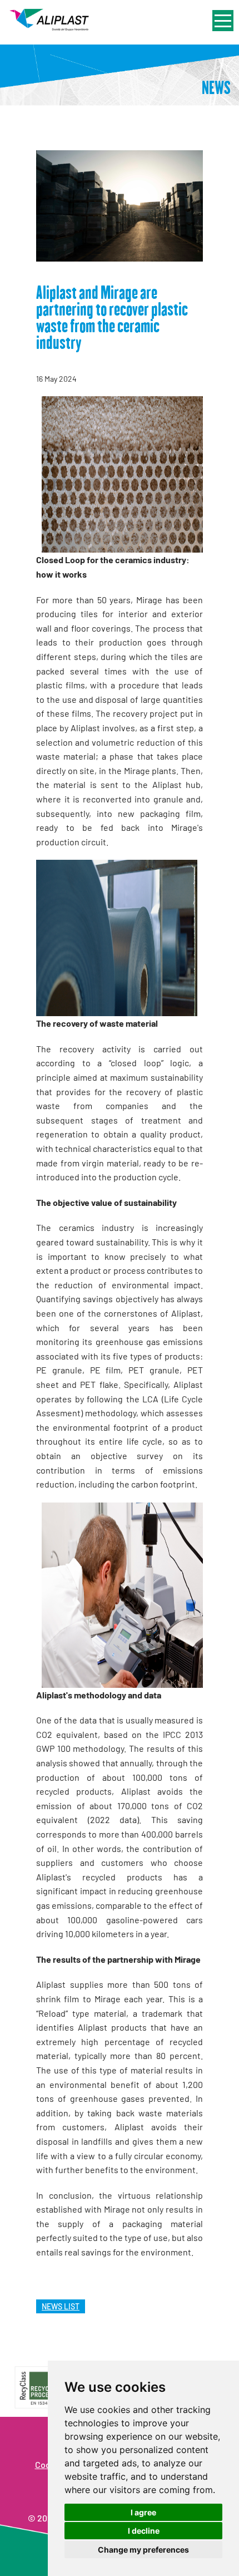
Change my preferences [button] (143, 2550)
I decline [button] (144, 2531)
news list (61, 2306)
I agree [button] (143, 2512)
